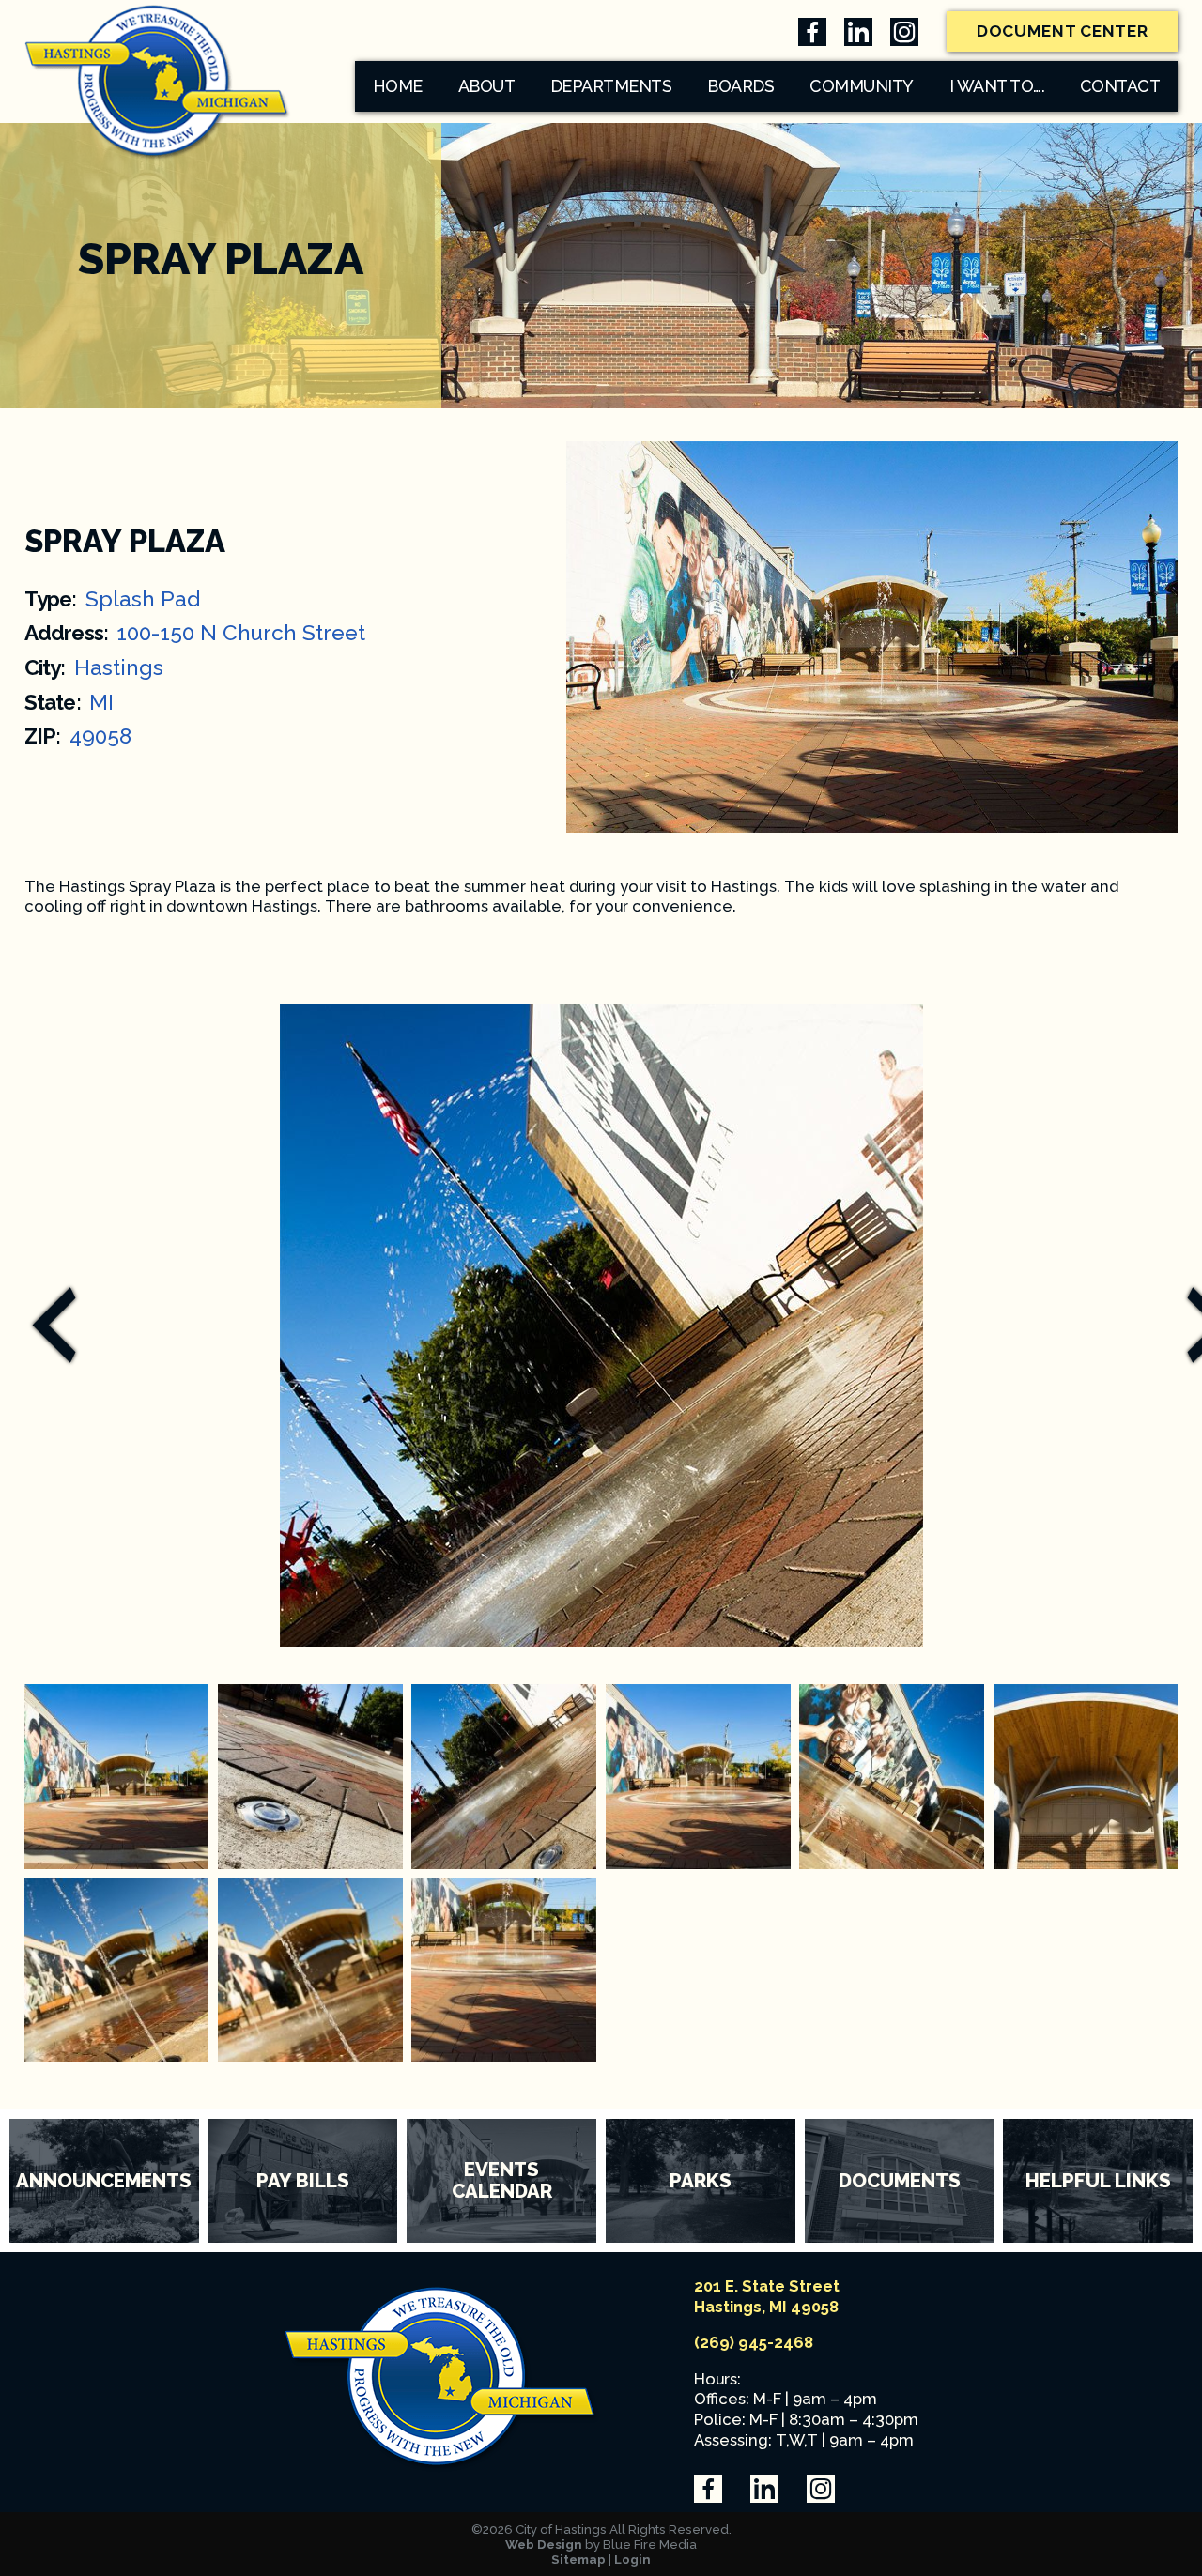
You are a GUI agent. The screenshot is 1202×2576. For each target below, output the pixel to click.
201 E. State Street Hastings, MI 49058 (767, 2296)
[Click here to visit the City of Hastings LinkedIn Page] (858, 32)
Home (398, 86)
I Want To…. (997, 86)
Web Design (544, 2544)
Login (632, 2559)
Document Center (1063, 31)
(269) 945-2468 (754, 2342)
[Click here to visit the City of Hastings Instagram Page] (904, 32)
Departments (611, 86)
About (487, 86)
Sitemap (578, 2559)
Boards (740, 86)
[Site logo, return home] (442, 2467)
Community (862, 86)
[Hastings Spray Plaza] (117, 1777)
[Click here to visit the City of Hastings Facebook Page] (812, 32)
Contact (1120, 86)
